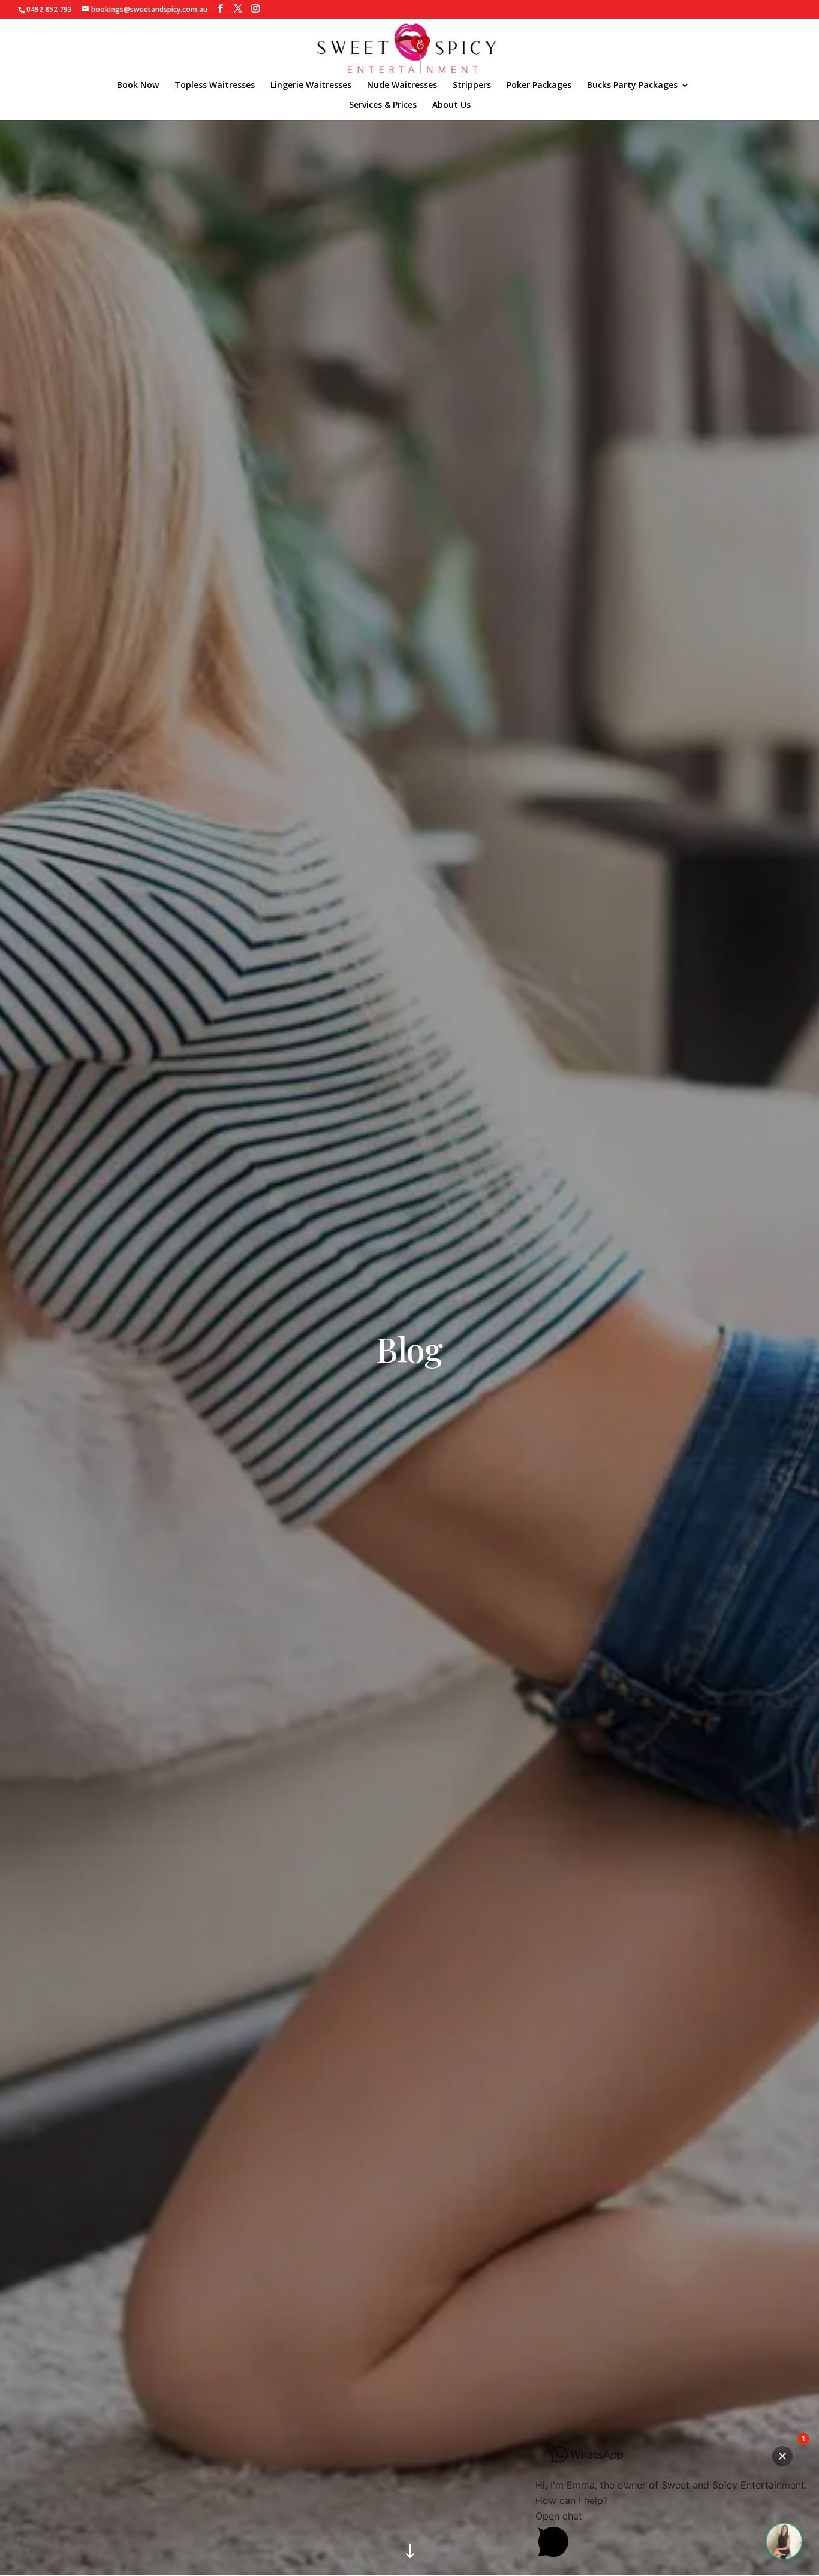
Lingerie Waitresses (311, 86)
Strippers (472, 86)
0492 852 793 (49, 9)
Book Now (138, 86)
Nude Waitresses (402, 86)
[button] (784, 2541)
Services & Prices (383, 105)
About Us (451, 105)
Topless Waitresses (215, 86)
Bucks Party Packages (632, 86)
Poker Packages (539, 86)
